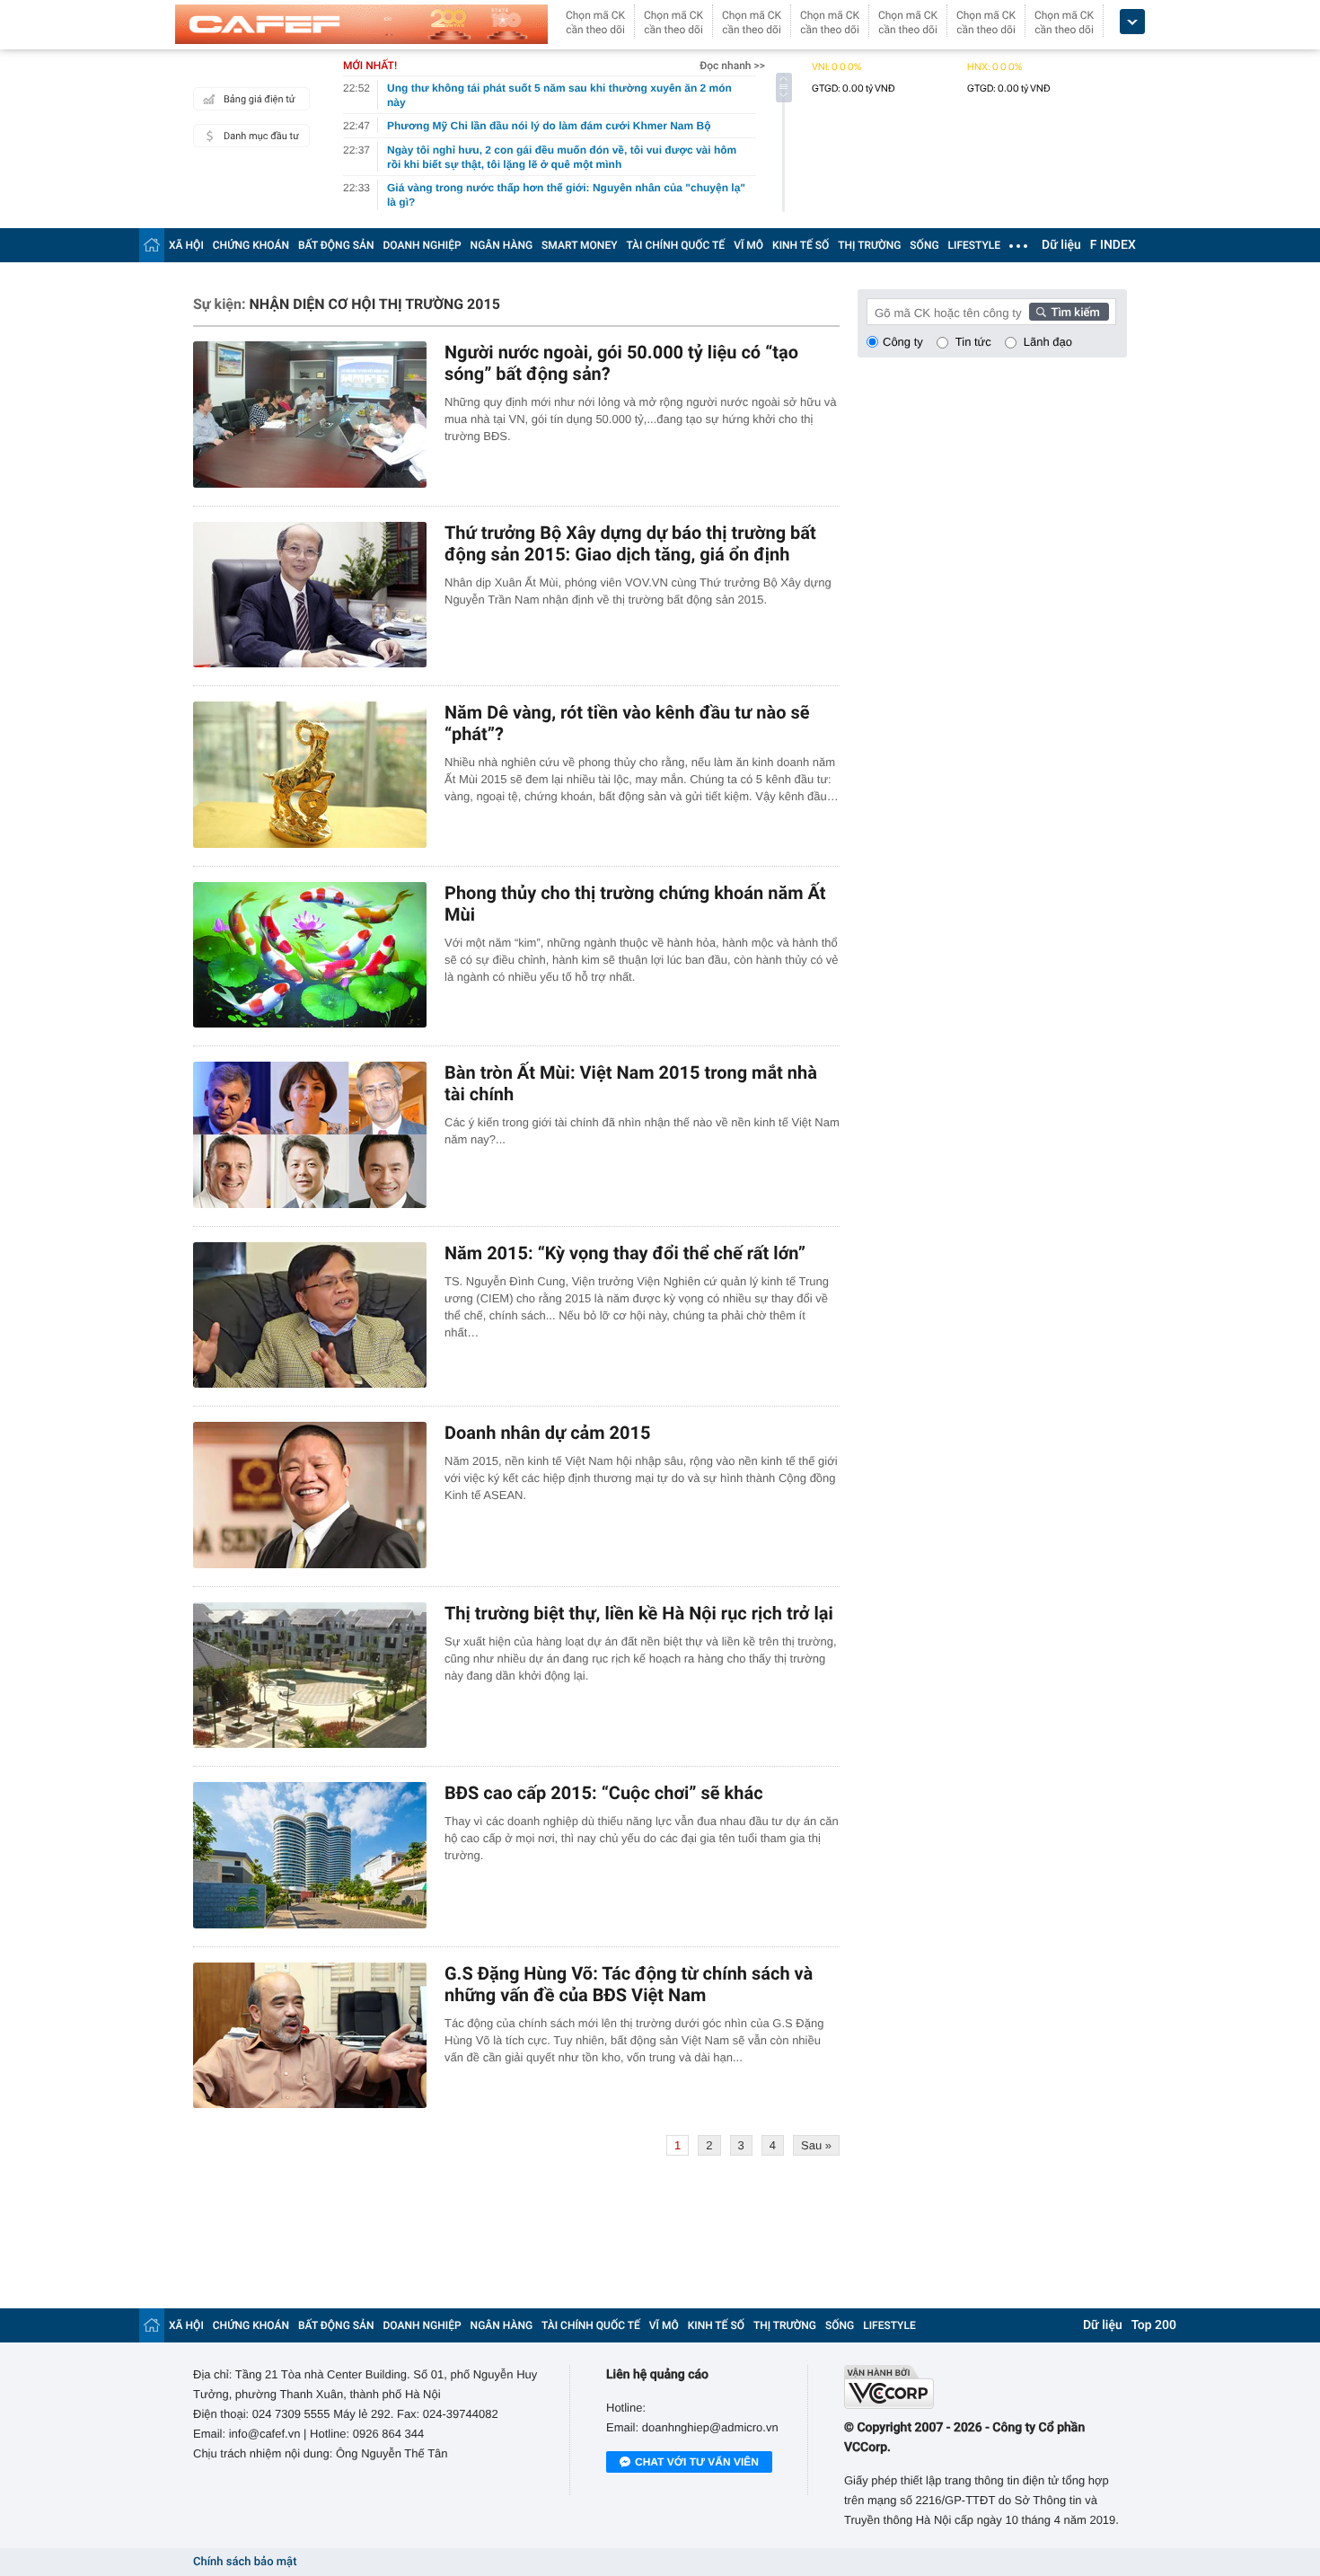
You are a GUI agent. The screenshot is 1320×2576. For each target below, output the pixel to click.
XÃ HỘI (186, 245)
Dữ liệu (1061, 245)
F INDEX (1113, 245)
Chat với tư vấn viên (697, 2462)
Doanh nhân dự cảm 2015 (548, 1433)
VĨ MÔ (748, 245)
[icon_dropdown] (1132, 22)
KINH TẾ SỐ (801, 245)
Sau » (816, 2145)
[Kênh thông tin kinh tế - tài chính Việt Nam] (361, 24)
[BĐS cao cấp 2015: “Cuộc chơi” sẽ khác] (310, 1855)
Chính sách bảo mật (245, 2562)
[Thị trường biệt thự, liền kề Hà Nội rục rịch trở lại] (310, 1676)
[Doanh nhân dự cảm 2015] (310, 1495)
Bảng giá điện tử (260, 99)
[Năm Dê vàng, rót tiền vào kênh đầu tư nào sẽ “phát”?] (310, 775)
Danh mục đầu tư (261, 136)
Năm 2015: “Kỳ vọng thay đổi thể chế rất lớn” (625, 1253)
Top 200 (1154, 2325)
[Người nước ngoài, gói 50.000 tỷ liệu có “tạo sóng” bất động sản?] (310, 415)
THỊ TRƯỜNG (869, 245)
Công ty (903, 342)
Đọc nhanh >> (732, 66)
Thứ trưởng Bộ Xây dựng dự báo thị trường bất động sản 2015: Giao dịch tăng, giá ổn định (630, 543)
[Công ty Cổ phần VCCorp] (986, 2387)
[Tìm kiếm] (1069, 312)
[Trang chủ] (152, 245)
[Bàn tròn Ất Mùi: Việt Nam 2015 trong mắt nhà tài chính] (310, 1135)
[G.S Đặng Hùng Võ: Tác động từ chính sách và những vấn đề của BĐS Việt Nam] (310, 2036)
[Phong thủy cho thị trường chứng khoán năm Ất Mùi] (310, 955)
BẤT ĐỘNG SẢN (336, 245)
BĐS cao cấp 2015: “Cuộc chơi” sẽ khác (604, 1793)
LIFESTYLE (974, 245)
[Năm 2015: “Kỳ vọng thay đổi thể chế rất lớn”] (310, 1315)
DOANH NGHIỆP (422, 245)
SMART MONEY (579, 245)
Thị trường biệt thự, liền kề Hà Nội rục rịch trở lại (639, 1613)
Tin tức (973, 342)
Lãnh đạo (1048, 342)
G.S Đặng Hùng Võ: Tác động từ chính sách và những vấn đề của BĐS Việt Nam (629, 1984)
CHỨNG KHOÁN (251, 245)
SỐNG (924, 245)
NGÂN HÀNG (502, 245)
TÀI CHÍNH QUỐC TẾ (675, 245)
